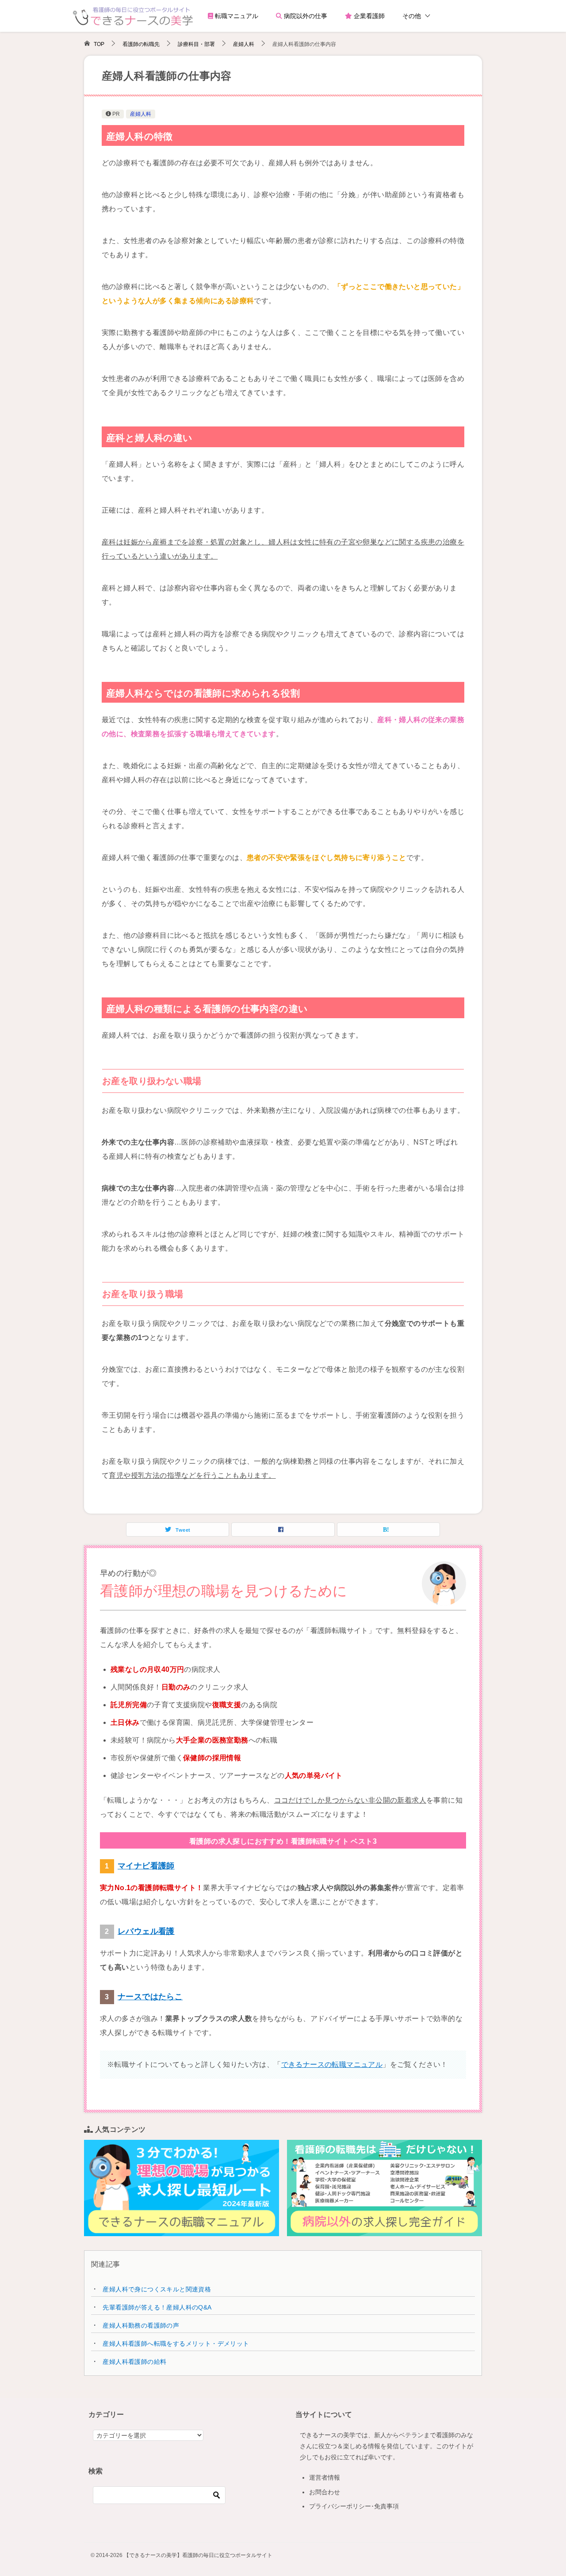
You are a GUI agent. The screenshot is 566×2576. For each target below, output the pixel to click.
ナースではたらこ (150, 1997)
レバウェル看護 (146, 1931)
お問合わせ (325, 2492)
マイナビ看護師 (146, 1866)
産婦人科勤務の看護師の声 (141, 2325)
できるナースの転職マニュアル (332, 2064)
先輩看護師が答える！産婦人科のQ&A (157, 2307)
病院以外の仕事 (305, 16)
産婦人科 (141, 114)
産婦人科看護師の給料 (134, 2362)
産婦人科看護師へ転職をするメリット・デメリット (176, 2344)
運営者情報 (325, 2477)
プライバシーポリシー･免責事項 (354, 2506)
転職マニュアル (236, 16)
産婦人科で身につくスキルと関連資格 (157, 2289)
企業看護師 (368, 16)
